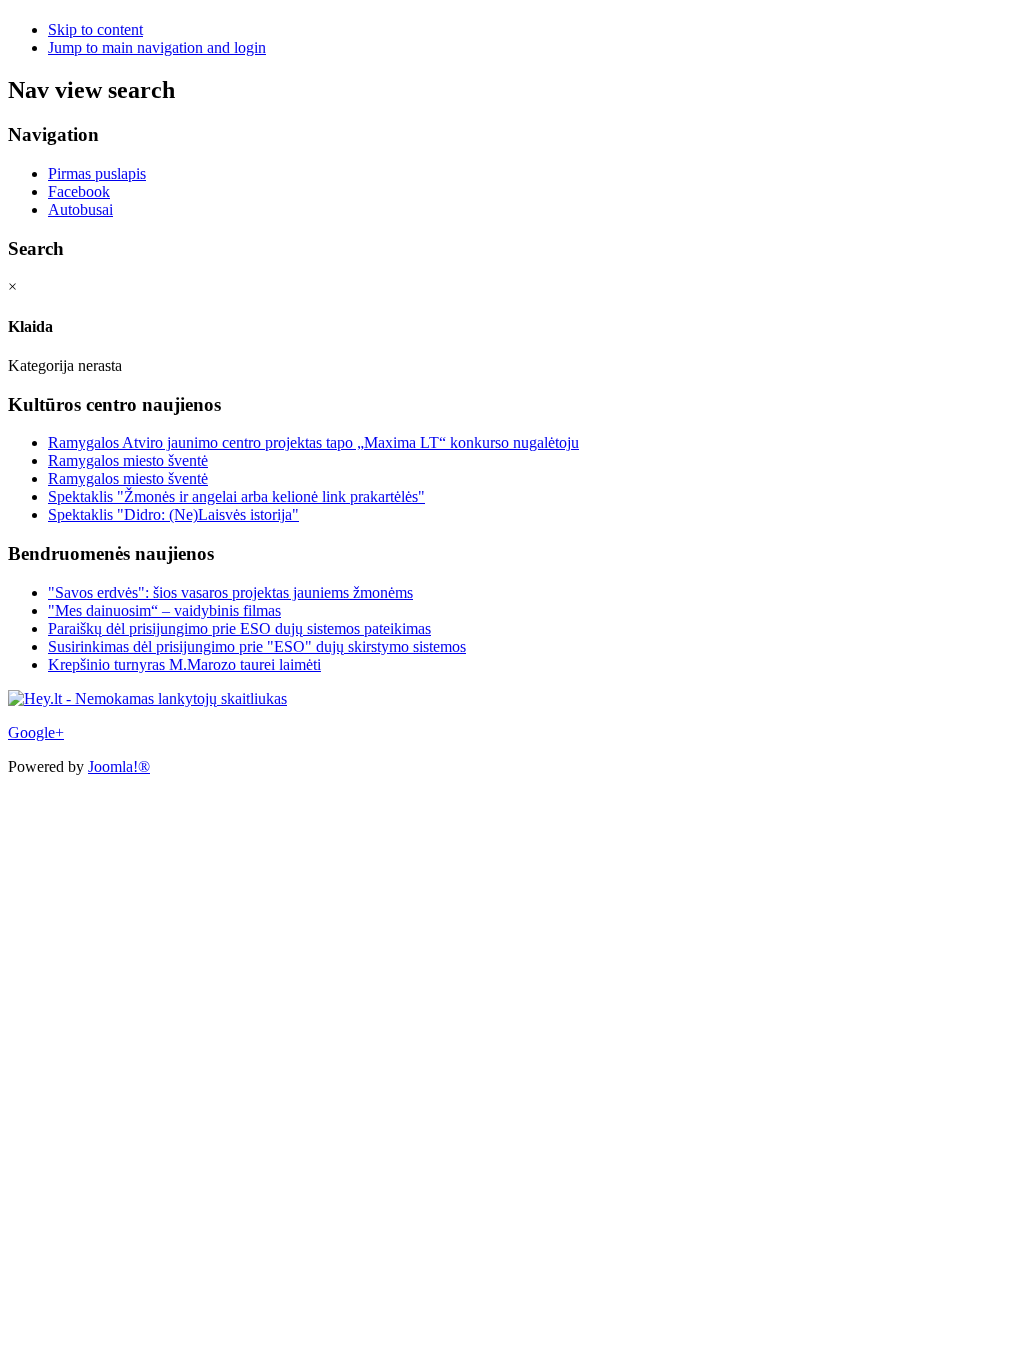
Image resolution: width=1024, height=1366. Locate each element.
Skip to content (95, 29)
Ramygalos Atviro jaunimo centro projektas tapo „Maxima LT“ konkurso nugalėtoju (313, 442)
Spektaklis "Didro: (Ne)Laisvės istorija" (173, 514)
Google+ (36, 732)
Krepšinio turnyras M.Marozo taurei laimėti (184, 664)
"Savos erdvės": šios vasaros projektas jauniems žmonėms (230, 592)
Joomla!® (119, 766)
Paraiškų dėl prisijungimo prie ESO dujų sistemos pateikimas (239, 628)
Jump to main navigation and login (157, 47)
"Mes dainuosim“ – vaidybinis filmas (164, 610)
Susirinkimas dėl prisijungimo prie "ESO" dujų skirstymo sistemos (257, 646)
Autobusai (80, 209)
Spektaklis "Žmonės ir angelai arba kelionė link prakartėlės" (236, 496)
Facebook (79, 191)
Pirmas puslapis (97, 173)
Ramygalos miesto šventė (128, 460)
